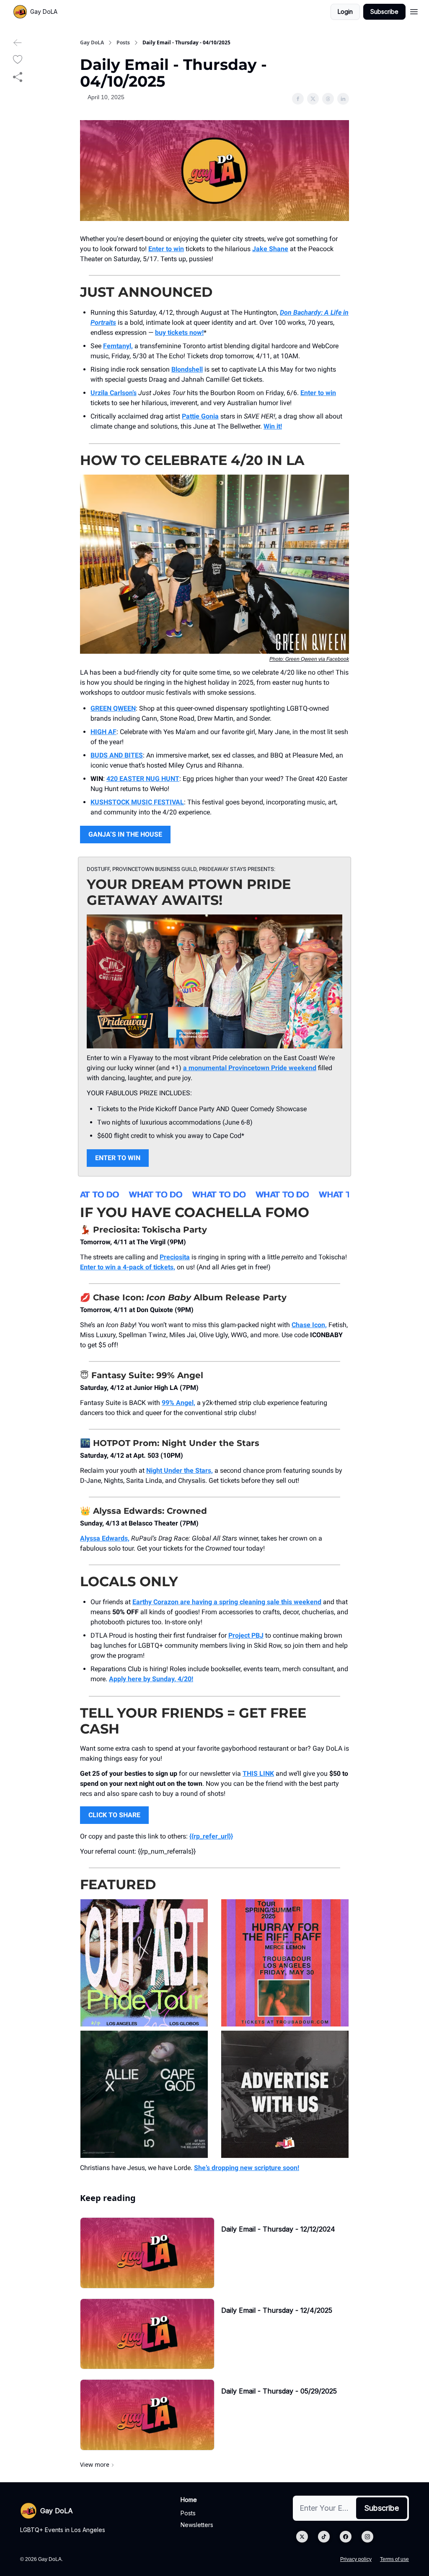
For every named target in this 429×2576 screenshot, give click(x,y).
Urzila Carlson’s (114, 393)
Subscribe (384, 12)
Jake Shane (270, 249)
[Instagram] (367, 2537)
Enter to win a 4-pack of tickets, (128, 1267)
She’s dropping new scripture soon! (247, 2168)
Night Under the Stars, (180, 1470)
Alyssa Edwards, (105, 1538)
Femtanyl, (118, 346)
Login (345, 12)
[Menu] (414, 10)
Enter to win (166, 249)
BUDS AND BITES (117, 755)
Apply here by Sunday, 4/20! (151, 1679)
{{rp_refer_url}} (211, 1836)
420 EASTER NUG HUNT (143, 779)
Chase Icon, (309, 1325)
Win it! (273, 426)
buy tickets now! (179, 333)
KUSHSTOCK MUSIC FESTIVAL (137, 802)
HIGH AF (103, 732)
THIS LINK (258, 1773)
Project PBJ (246, 1635)
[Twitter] (302, 2537)
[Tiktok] (324, 2537)
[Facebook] (346, 2537)
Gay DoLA (92, 43)
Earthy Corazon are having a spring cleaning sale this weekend (227, 1602)
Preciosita (175, 1257)
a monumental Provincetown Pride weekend (250, 1068)
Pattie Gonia (200, 416)
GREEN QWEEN (113, 708)
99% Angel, (178, 1403)
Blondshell (187, 369)
